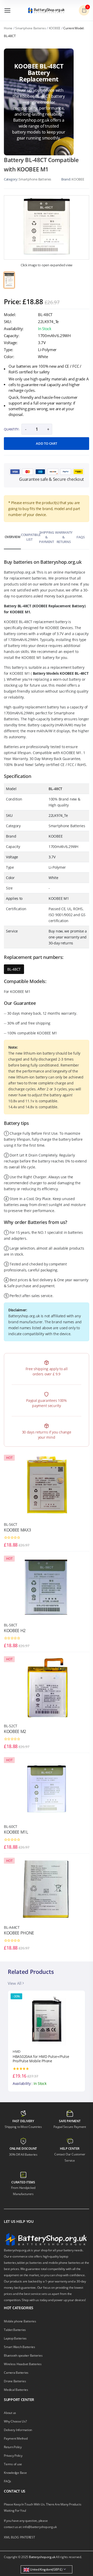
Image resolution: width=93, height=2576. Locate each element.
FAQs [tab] (80, 537)
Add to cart (46, 443)
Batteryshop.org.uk (42, 2557)
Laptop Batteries (15, 2338)
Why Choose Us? (15, 2421)
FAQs (7, 2481)
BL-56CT (11, 1524)
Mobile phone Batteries (20, 2321)
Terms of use (13, 2464)
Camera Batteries (16, 2373)
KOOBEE (55, 28)
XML (7, 2537)
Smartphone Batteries (30, 28)
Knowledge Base (15, 2473)
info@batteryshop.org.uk (40, 2527)
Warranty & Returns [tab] (64, 537)
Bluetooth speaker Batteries (23, 2355)
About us (10, 2413)
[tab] (9, 280)
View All (15, 1983)
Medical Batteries (16, 2390)
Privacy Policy (13, 2456)
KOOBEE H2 (15, 1631)
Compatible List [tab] (29, 537)
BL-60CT (11, 1826)
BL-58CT (11, 1625)
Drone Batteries (15, 2381)
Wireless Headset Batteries (23, 2364)
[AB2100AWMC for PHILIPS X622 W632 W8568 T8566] (47, 2020)
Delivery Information (18, 2430)
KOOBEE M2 (15, 1731)
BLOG (15, 2537)
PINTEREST (28, 2537)
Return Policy (13, 2447)
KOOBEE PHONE (19, 1933)
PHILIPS (19, 2051)
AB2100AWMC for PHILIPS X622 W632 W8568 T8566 (43, 2059)
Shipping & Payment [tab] (46, 537)
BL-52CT (11, 1726)
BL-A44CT (12, 1927)
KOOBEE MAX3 (17, 1530)
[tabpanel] (47, 227)
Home (8, 28)
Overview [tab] (13, 537)
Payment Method (16, 2438)
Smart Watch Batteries (20, 2347)
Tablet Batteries (15, 2330)
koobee (78, 179)
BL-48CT (14, 969)
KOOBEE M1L (16, 1832)
